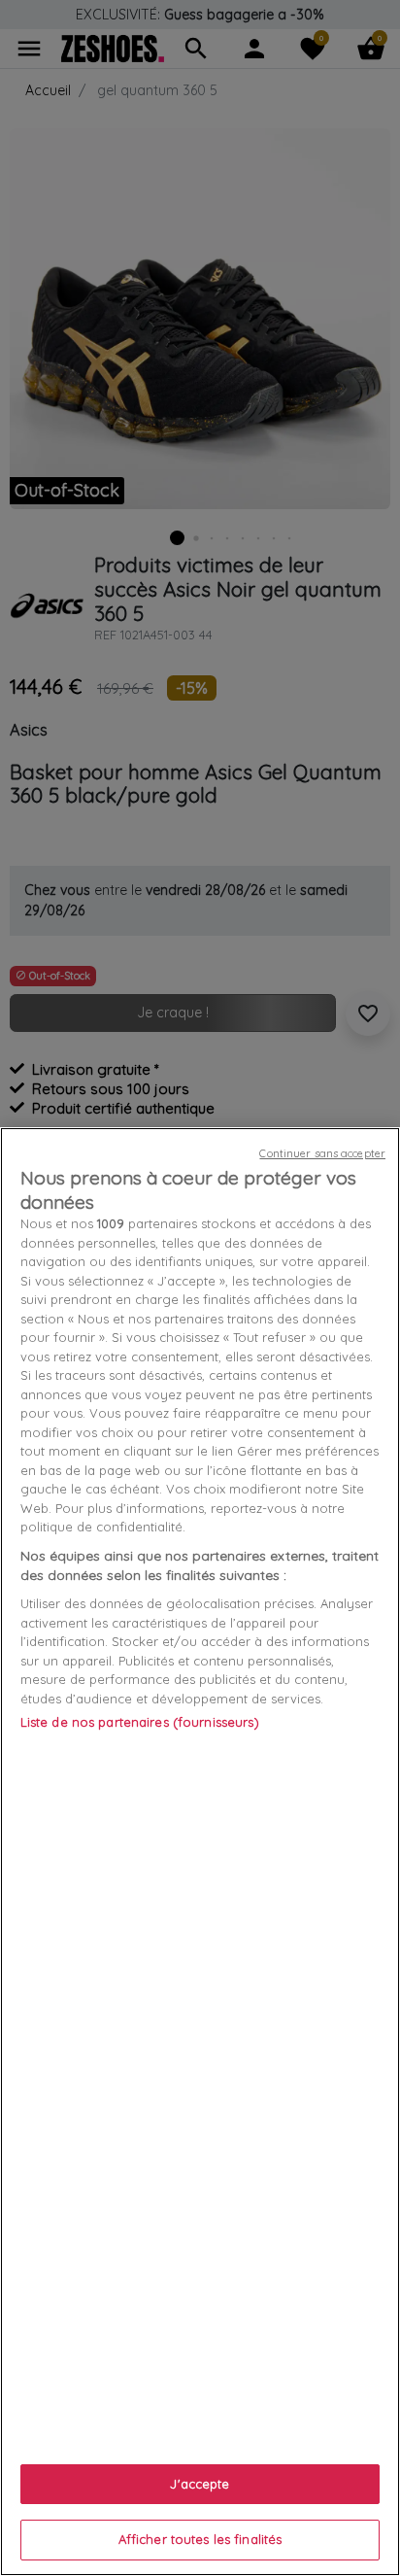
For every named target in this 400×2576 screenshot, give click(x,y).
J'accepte (200, 2484)
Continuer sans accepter (322, 1153)
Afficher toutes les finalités (200, 2539)
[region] (200, 1852)
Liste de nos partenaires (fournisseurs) (140, 1722)
